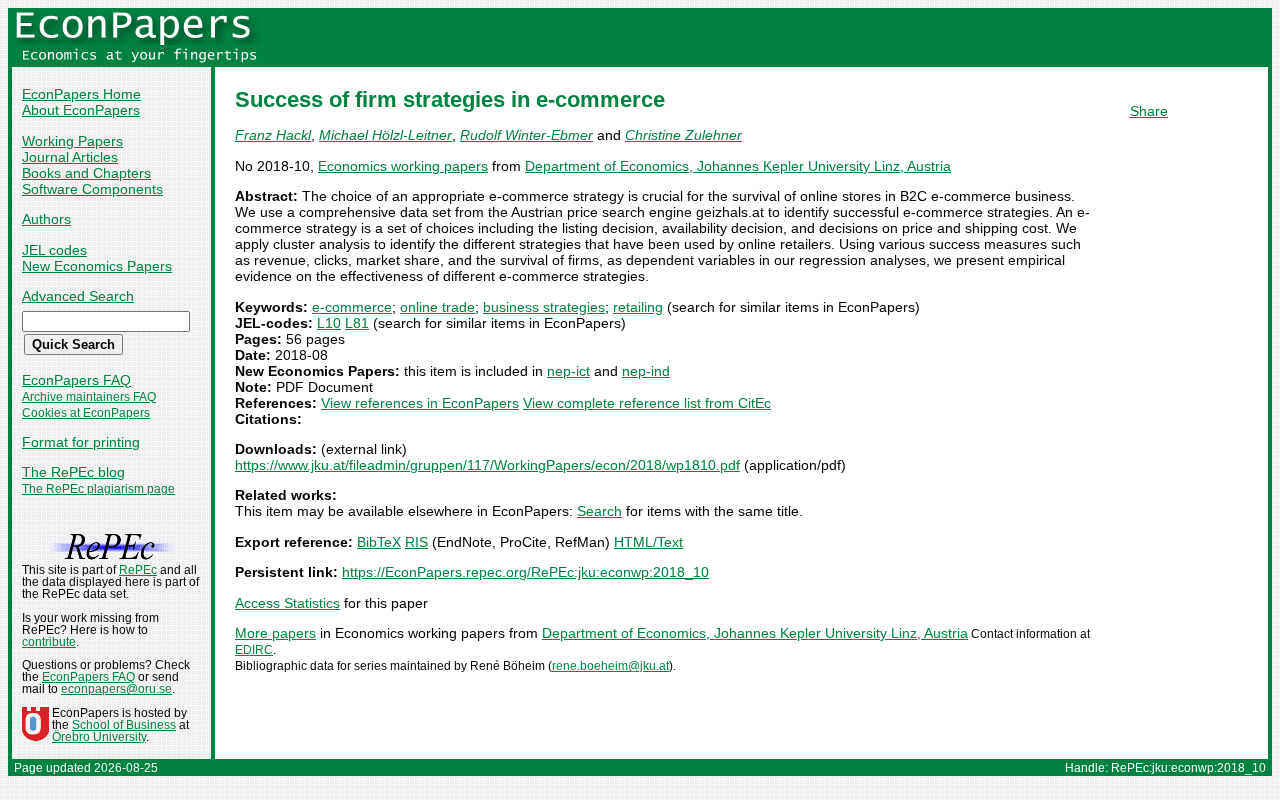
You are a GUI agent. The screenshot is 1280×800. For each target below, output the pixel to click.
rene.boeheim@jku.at (610, 666)
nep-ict (568, 371)
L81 (357, 323)
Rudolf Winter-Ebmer (526, 135)
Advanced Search (78, 296)
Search (599, 511)
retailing (638, 307)
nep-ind (646, 371)
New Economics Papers (97, 266)
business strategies (544, 307)
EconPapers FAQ (76, 380)
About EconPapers (81, 110)
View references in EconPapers (420, 403)
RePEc (138, 570)
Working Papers (72, 141)
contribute (49, 642)
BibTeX (379, 542)
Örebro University (99, 737)
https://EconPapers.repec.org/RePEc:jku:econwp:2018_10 (525, 572)
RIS (416, 542)
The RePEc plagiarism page (98, 489)
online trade (437, 307)
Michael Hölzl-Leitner (385, 135)
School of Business (124, 725)
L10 (329, 323)
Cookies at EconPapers (86, 413)
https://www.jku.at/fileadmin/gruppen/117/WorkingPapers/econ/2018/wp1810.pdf (487, 465)
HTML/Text (648, 542)
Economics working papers (403, 166)
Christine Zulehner (683, 135)
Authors (46, 219)
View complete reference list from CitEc (647, 403)
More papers (275, 633)
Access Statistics (287, 603)
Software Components (92, 189)
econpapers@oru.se (116, 689)
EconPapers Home (81, 94)
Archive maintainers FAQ (89, 397)
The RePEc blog (73, 472)
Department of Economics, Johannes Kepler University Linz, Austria (738, 166)
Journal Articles (70, 157)
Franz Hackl (273, 135)
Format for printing (81, 442)
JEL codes (54, 250)
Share (1149, 111)
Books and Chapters (86, 173)
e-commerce (352, 307)
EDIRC (254, 650)
